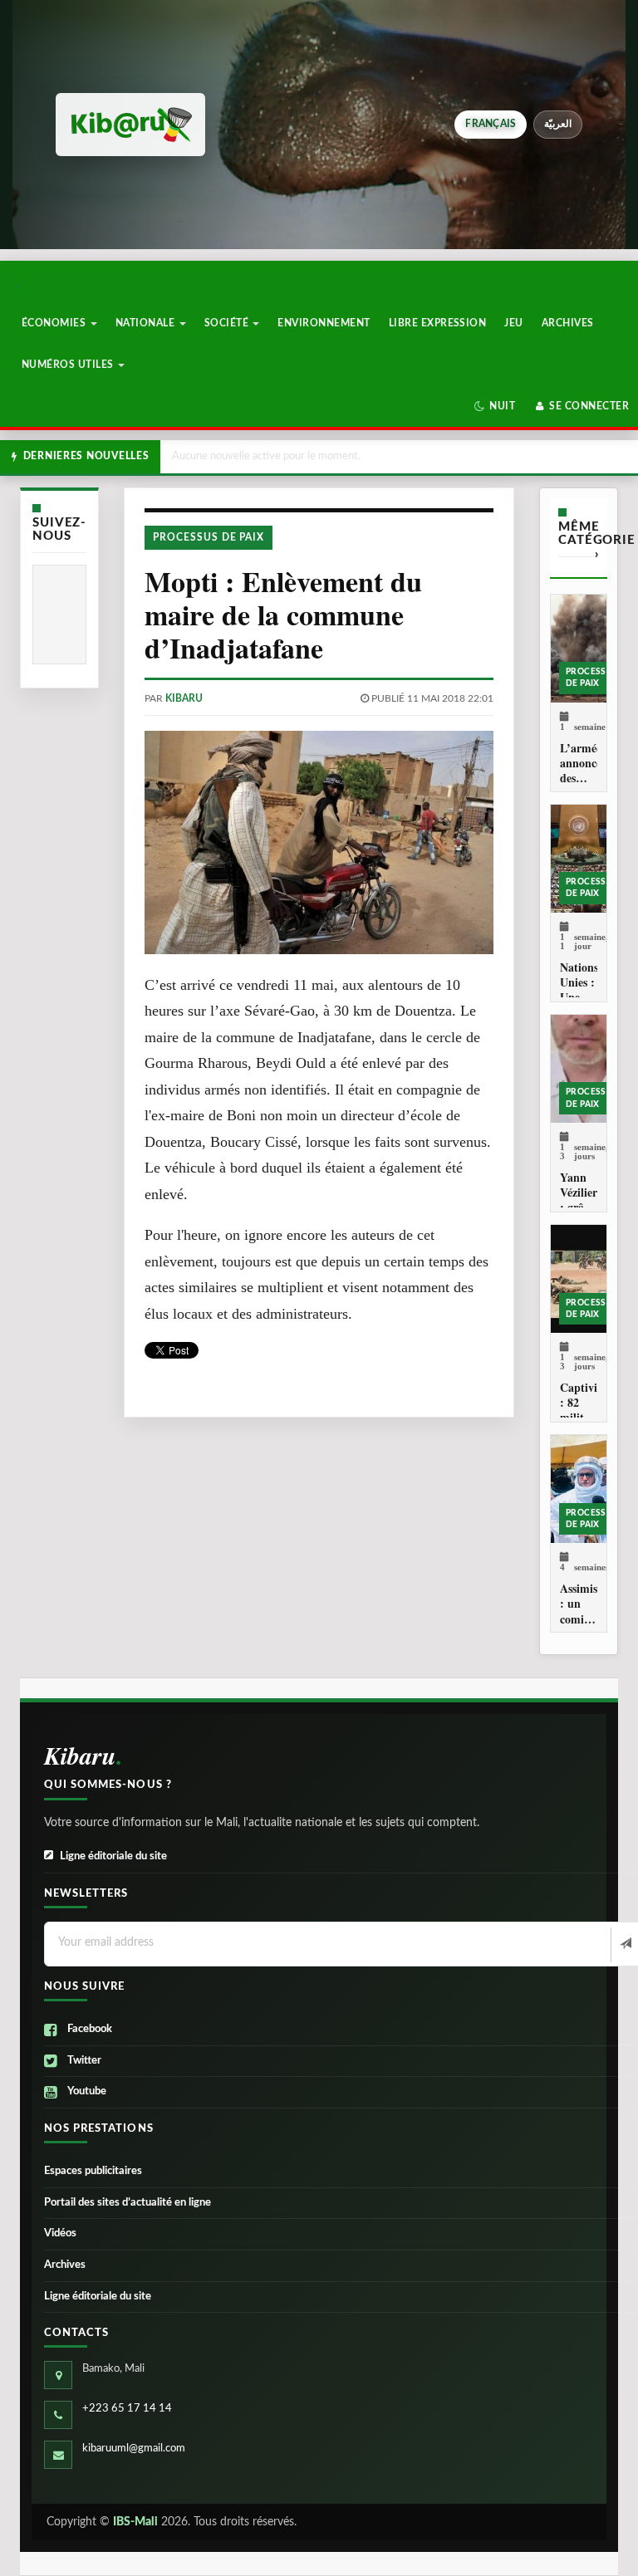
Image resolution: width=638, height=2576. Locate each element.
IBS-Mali (135, 2522)
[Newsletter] (624, 1945)
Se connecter (588, 406)
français (491, 124)
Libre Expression (438, 323)
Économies (55, 323)
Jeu (513, 323)
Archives (568, 323)
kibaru (184, 698)
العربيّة (558, 124)
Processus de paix (209, 537)
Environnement (324, 323)
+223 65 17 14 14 (127, 2409)
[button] (495, 406)
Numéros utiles (69, 365)
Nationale (147, 323)
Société (228, 323)
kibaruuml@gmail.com (134, 2449)
